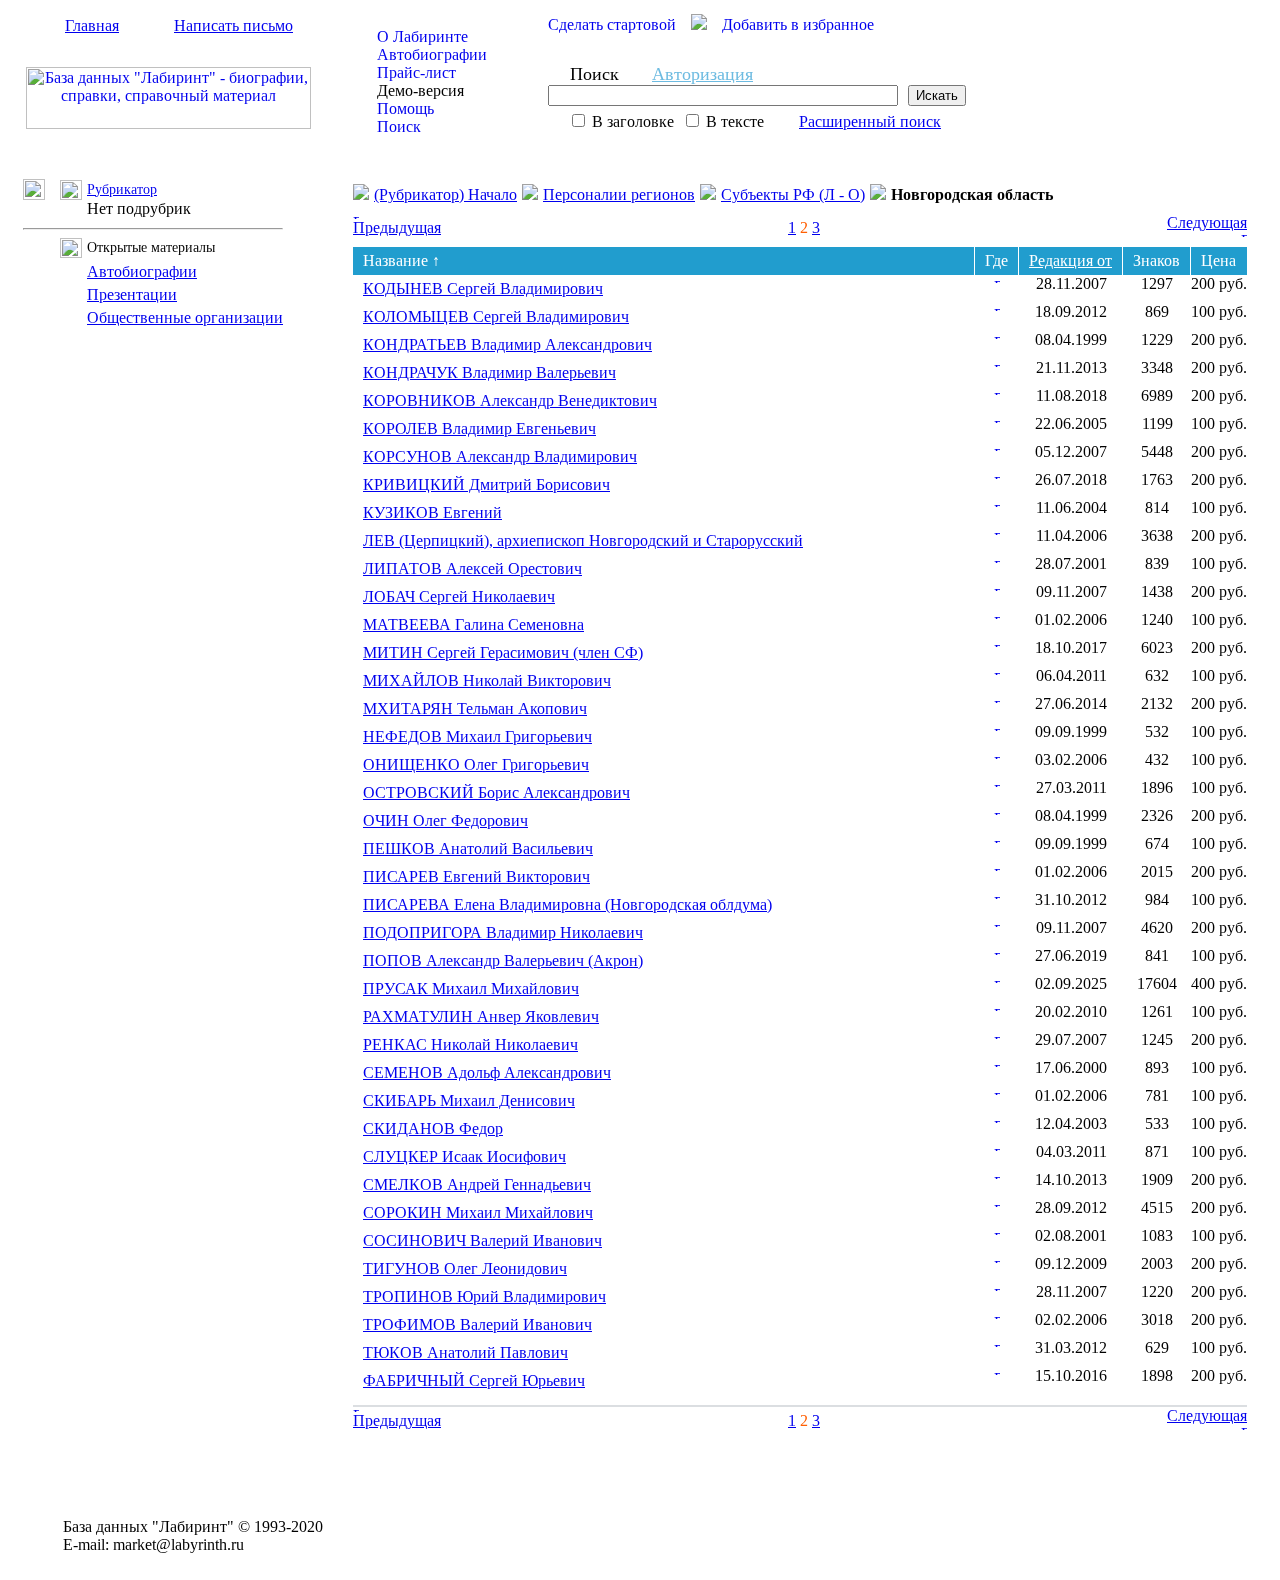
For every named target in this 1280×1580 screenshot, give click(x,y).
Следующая (1207, 222)
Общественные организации (185, 317)
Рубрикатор (122, 189)
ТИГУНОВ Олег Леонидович (465, 1268)
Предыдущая (397, 227)
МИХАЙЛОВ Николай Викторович (487, 680)
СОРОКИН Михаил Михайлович (478, 1212)
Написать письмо (233, 25)
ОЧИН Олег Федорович (445, 820)
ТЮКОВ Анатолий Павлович (465, 1352)
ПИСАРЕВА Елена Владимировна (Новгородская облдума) (567, 904)
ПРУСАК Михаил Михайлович (471, 988)
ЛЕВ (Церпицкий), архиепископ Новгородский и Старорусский (583, 540)
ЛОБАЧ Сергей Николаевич (459, 596)
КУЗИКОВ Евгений (432, 512)
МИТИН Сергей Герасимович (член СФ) (503, 652)
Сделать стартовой (612, 24)
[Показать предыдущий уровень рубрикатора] (41, 194)
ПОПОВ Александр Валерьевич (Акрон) (503, 960)
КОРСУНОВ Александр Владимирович (500, 456)
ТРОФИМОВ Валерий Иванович (477, 1324)
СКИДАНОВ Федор (433, 1128)
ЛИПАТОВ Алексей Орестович (472, 568)
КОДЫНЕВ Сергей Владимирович (483, 288)
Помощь (405, 108)
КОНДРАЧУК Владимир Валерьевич (489, 372)
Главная (92, 25)
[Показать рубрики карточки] (997, 277)
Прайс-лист (416, 72)
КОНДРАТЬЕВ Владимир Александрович (507, 344)
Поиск (399, 126)
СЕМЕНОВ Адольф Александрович (487, 1072)
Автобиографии (432, 54)
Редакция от (1070, 260)
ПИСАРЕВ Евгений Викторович (476, 876)
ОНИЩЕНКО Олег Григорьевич (476, 764)
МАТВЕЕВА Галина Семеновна (473, 624)
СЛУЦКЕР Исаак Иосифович (464, 1156)
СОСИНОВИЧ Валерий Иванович (482, 1240)
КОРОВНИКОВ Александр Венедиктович (510, 400)
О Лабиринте (422, 36)
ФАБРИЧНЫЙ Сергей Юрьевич (474, 1380)
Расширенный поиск (870, 121)
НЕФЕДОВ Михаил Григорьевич (477, 736)
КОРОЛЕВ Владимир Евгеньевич (479, 428)
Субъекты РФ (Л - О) (793, 194)
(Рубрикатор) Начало (445, 194)
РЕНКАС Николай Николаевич (470, 1044)
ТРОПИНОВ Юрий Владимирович (484, 1296)
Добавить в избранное (798, 24)
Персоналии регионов (619, 194)
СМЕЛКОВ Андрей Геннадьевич (477, 1184)
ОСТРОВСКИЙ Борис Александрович (496, 792)
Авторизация (702, 74)
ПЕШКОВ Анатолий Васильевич (478, 848)
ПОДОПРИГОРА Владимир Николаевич (503, 932)
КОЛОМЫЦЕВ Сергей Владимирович (496, 316)
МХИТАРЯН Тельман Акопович (475, 708)
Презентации (132, 294)
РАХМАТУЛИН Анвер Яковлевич (481, 1016)
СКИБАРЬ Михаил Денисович (469, 1100)
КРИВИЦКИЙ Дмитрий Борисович (486, 484)
